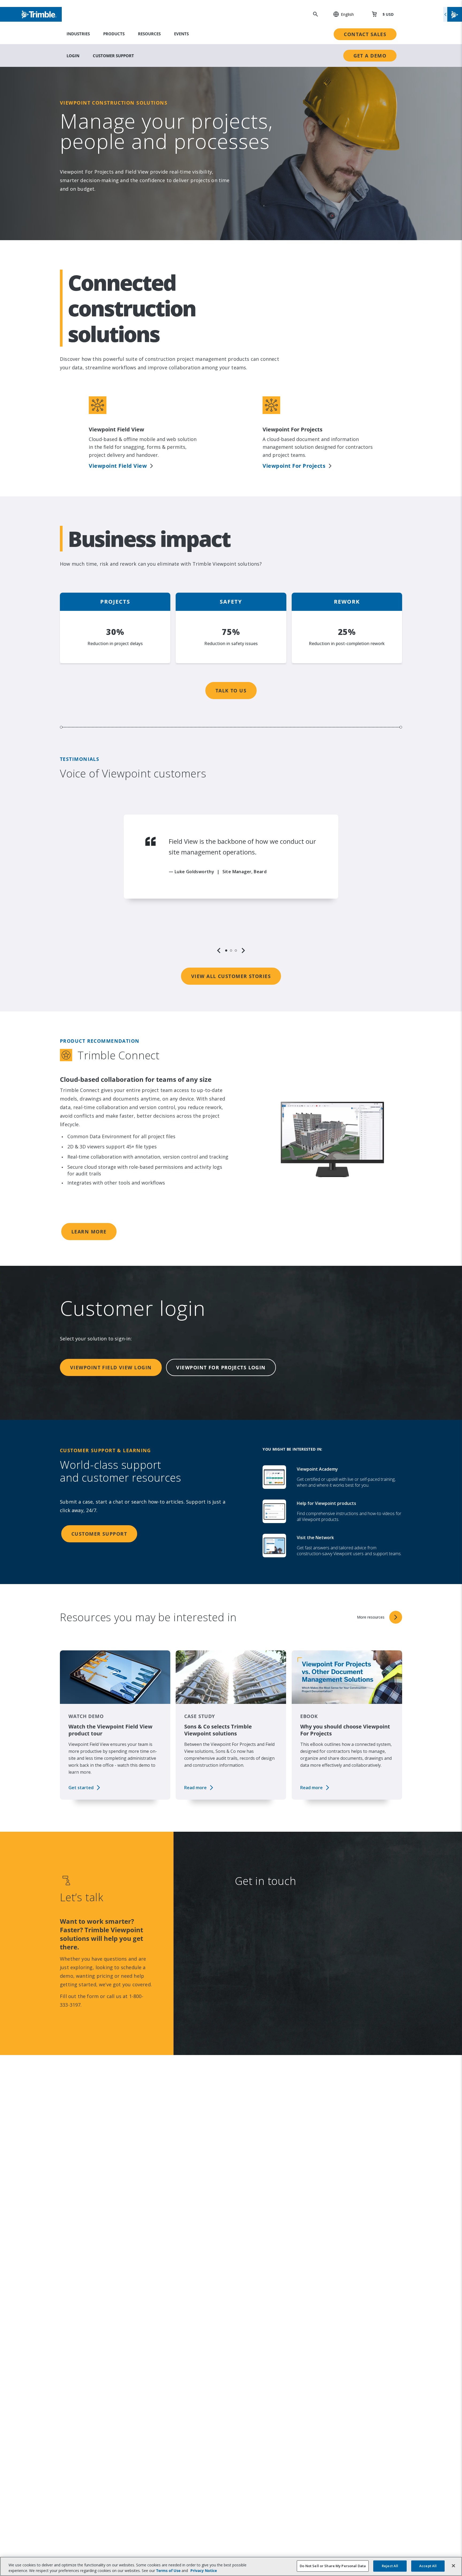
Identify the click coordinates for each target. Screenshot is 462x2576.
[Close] (453, 2566)
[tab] (226, 950)
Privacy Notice (272, 2145)
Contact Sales (365, 34)
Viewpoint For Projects (294, 466)
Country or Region (277, 2034)
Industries (78, 34)
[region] (231, 884)
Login (73, 56)
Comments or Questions (273, 2067)
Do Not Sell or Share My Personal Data (333, 2566)
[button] (341, 14)
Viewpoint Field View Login (111, 1367)
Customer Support (113, 56)
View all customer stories (231, 976)
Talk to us (231, 691)
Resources (149, 34)
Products (114, 34)
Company (266, 1937)
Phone (262, 2002)
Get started (81, 1788)
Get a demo (370, 56)
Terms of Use (168, 2571)
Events (181, 34)
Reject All (390, 2566)
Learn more (89, 1232)
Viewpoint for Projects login (221, 1367)
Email (261, 1969)
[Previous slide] (219, 950)
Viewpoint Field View (118, 466)
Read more (195, 1788)
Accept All (428, 2566)
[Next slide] (243, 950)
